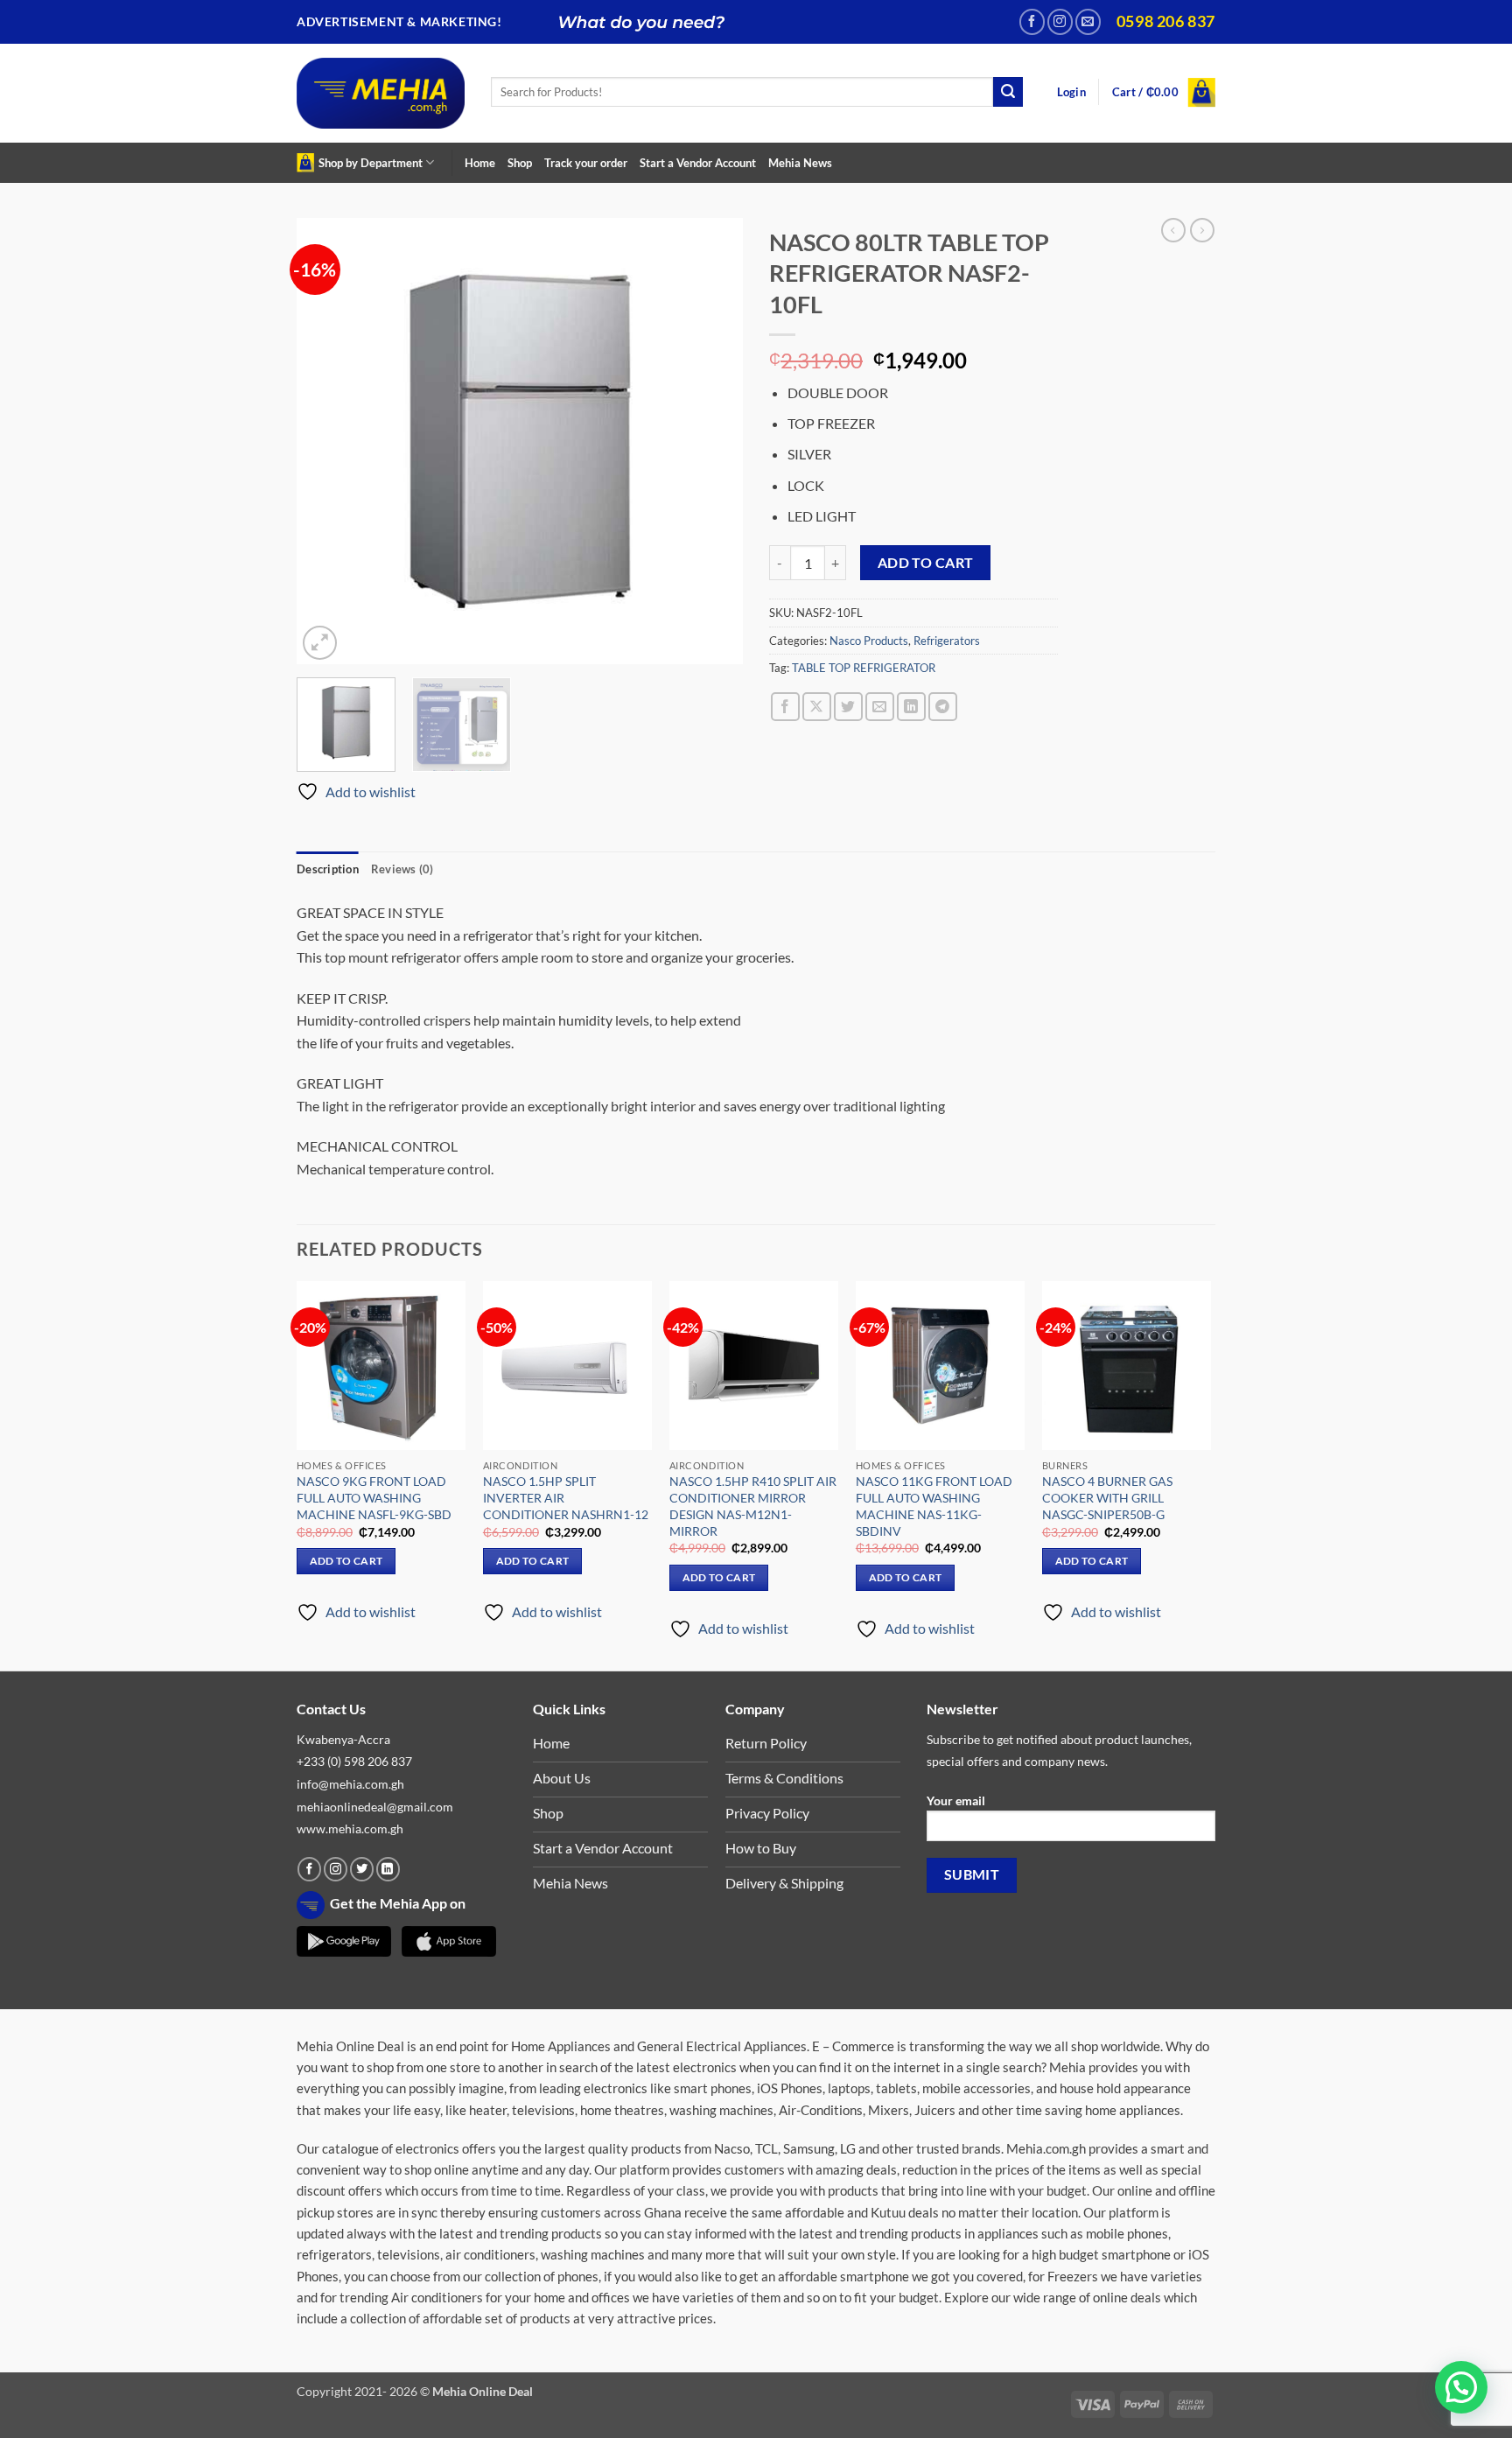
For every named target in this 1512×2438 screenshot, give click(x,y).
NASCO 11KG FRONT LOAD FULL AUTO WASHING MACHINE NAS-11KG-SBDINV (934, 1506)
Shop (520, 163)
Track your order (586, 163)
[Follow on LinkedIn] (388, 1869)
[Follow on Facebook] (1032, 21)
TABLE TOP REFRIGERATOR (864, 668)
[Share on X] (817, 707)
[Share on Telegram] (943, 707)
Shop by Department (371, 163)
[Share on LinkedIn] (911, 707)
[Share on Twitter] (848, 707)
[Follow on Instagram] (1060, 21)
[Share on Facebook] (785, 707)
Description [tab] (328, 869)
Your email (956, 1800)
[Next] (712, 441)
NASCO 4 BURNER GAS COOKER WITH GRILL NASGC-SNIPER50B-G (1107, 1497)
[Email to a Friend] (880, 707)
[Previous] (327, 441)
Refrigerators (947, 641)
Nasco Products (869, 641)
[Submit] (1008, 92)
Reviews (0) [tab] (402, 869)
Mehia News (800, 163)
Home (480, 163)
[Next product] (1173, 230)
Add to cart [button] (346, 1561)
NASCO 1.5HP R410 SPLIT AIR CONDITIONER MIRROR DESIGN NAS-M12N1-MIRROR (753, 1506)
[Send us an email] (1088, 21)
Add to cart (926, 563)
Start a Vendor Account (698, 163)
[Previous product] (1202, 230)
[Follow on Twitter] (362, 1869)
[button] (1071, 92)
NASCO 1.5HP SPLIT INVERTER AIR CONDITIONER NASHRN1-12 (566, 1497)
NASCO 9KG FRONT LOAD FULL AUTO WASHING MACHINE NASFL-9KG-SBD (374, 1497)
